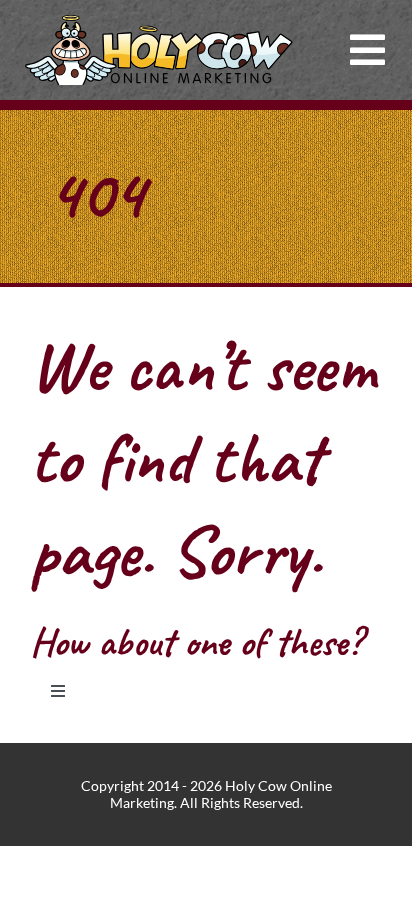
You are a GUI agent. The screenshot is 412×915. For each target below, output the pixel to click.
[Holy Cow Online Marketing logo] (159, 22)
